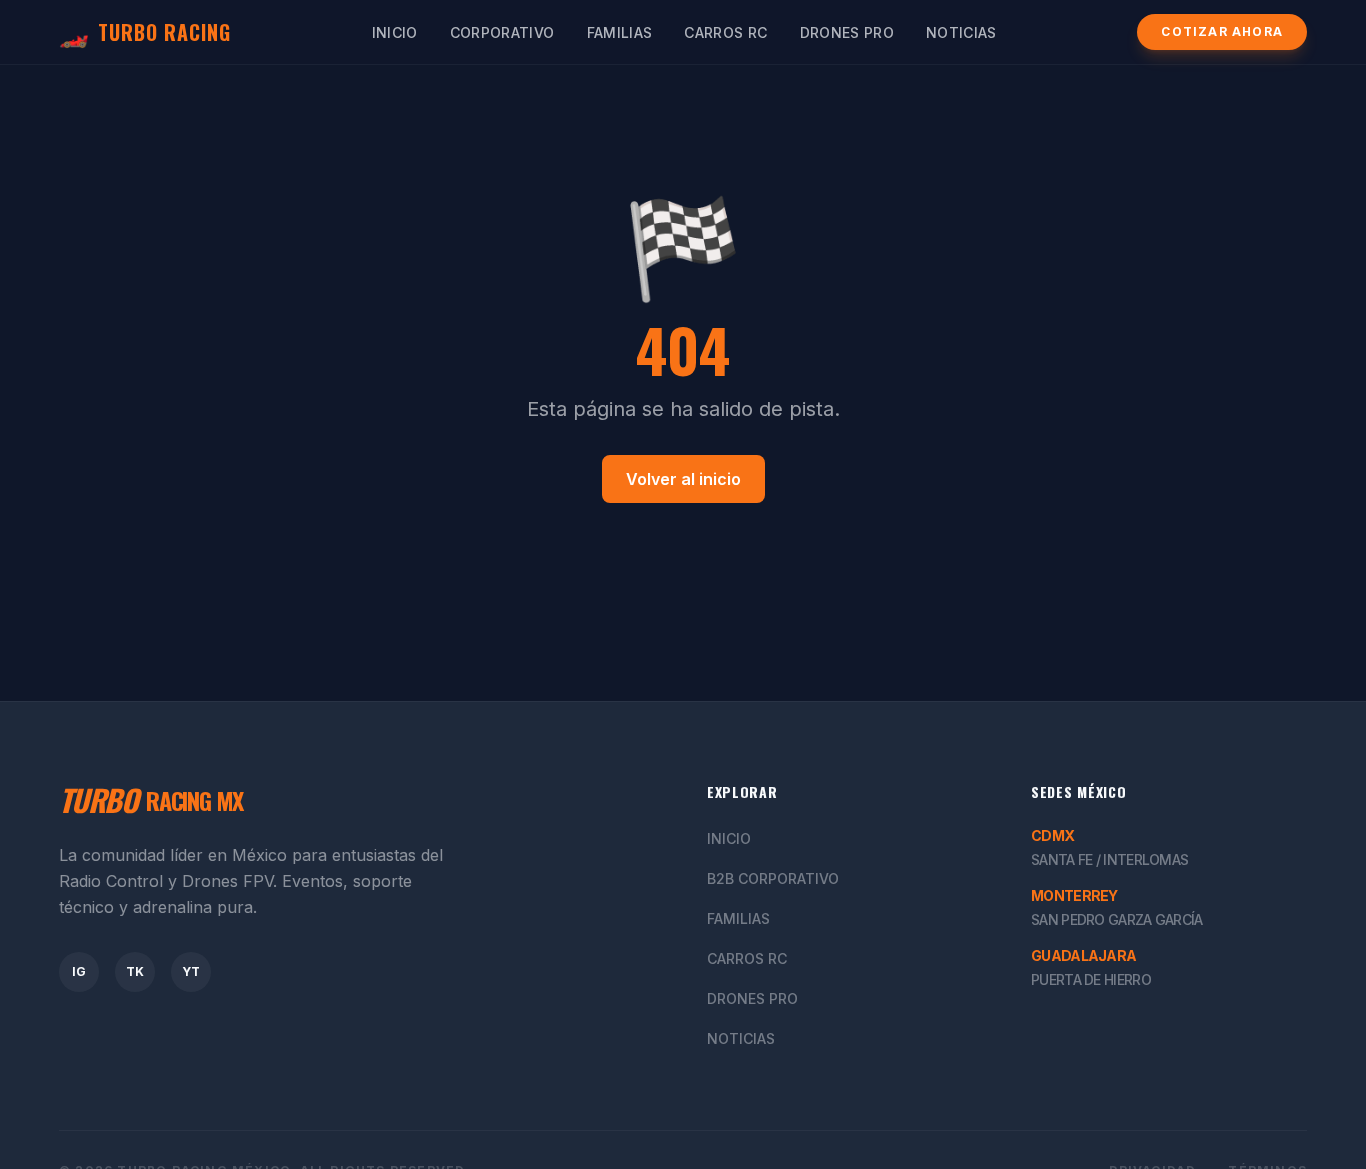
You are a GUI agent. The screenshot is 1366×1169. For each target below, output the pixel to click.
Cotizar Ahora (1222, 31)
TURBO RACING (145, 32)
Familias (620, 32)
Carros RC (725, 32)
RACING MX (151, 800)
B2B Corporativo (773, 878)
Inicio (395, 32)
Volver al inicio (683, 479)
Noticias (961, 32)
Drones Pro (847, 32)
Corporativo (502, 32)
